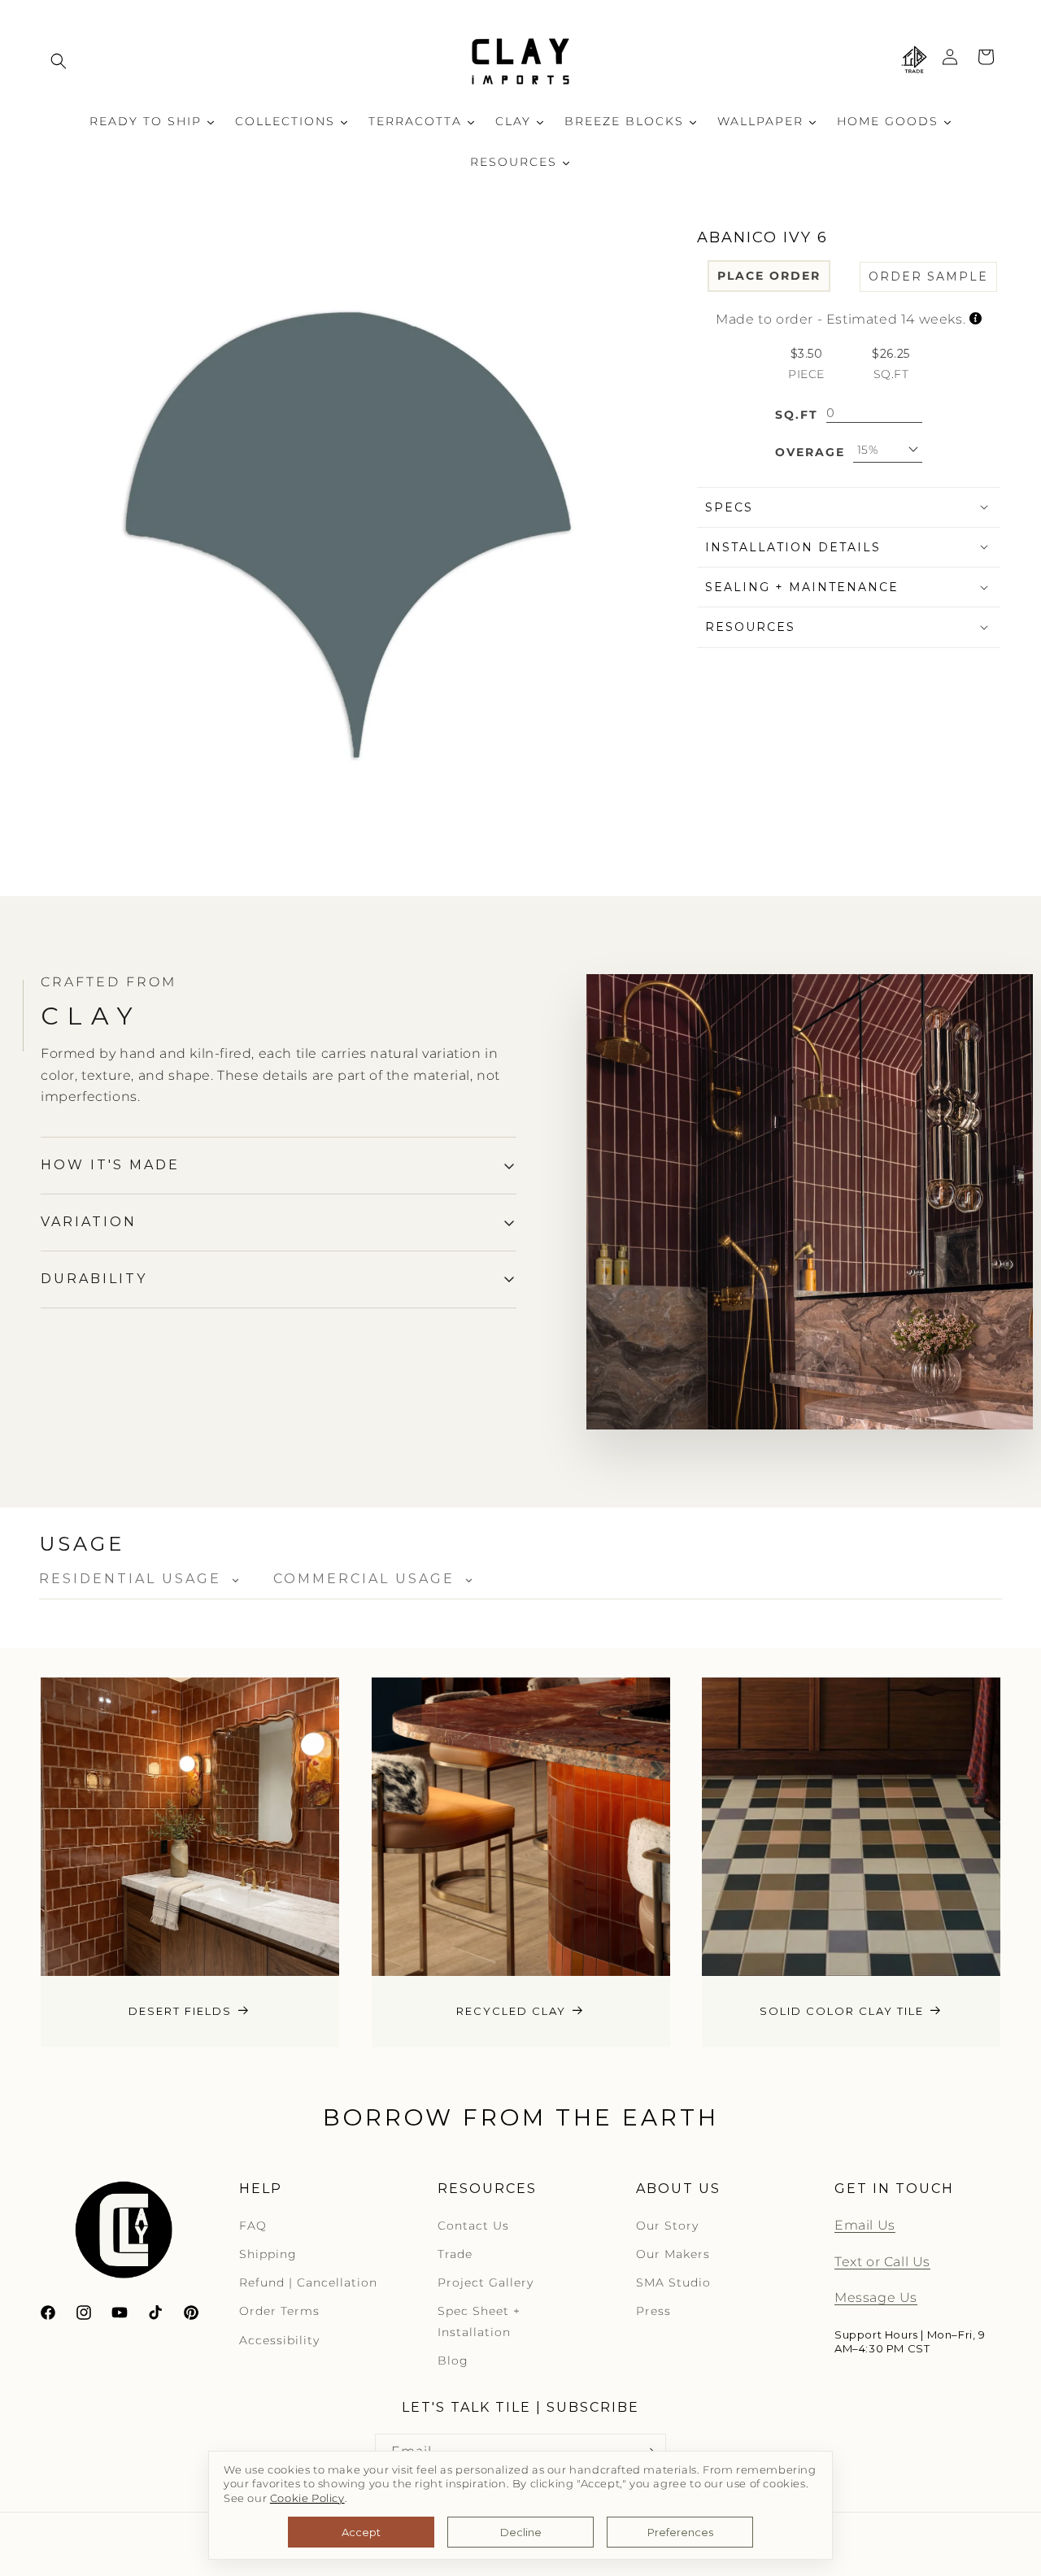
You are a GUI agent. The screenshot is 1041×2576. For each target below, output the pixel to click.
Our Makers (673, 2254)
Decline (521, 2532)
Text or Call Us (882, 2262)
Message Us (876, 2298)
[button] (59, 61)
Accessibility (279, 2340)
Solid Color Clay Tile (842, 2011)
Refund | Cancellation (308, 2282)
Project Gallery (486, 2282)
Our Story (667, 2226)
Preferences (680, 2532)
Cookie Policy (307, 2498)
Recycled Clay (511, 2011)
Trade (455, 2254)
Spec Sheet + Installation (479, 2321)
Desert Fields (180, 2011)
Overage (810, 451)
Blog (453, 2361)
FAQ (253, 2226)
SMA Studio (673, 2282)
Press (653, 2311)
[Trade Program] (914, 61)
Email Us (865, 2225)
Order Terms (279, 2311)
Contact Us (473, 2226)
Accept (361, 2532)
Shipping (268, 2254)
